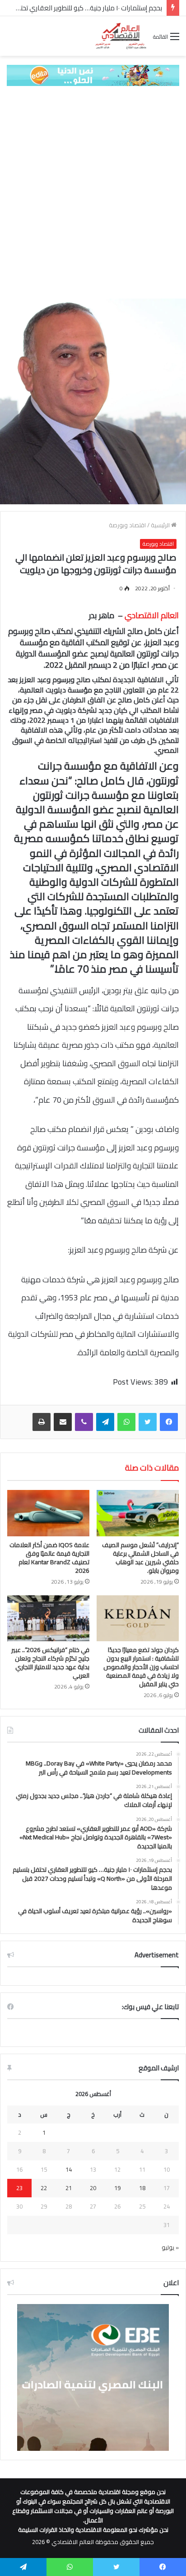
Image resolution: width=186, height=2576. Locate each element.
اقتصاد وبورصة (127, 525)
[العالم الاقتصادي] (121, 36)
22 (44, 2188)
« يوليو (170, 2247)
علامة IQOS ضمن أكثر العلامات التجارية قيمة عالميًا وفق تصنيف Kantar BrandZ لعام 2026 (49, 1558)
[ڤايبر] (84, 1422)
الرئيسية (161, 525)
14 (69, 2169)
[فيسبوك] (169, 1422)
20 (93, 2188)
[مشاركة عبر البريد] (63, 1422)
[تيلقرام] (105, 1422)
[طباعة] (42, 1422)
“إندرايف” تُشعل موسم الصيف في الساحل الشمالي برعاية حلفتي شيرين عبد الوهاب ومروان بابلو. (140, 1558)
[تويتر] (148, 1422)
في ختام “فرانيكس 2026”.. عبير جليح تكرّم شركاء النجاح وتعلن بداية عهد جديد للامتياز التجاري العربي (50, 1663)
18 (142, 2188)
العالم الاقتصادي (152, 615)
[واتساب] (126, 1422)
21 (69, 2188)
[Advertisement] (93, 192)
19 (117, 2188)
